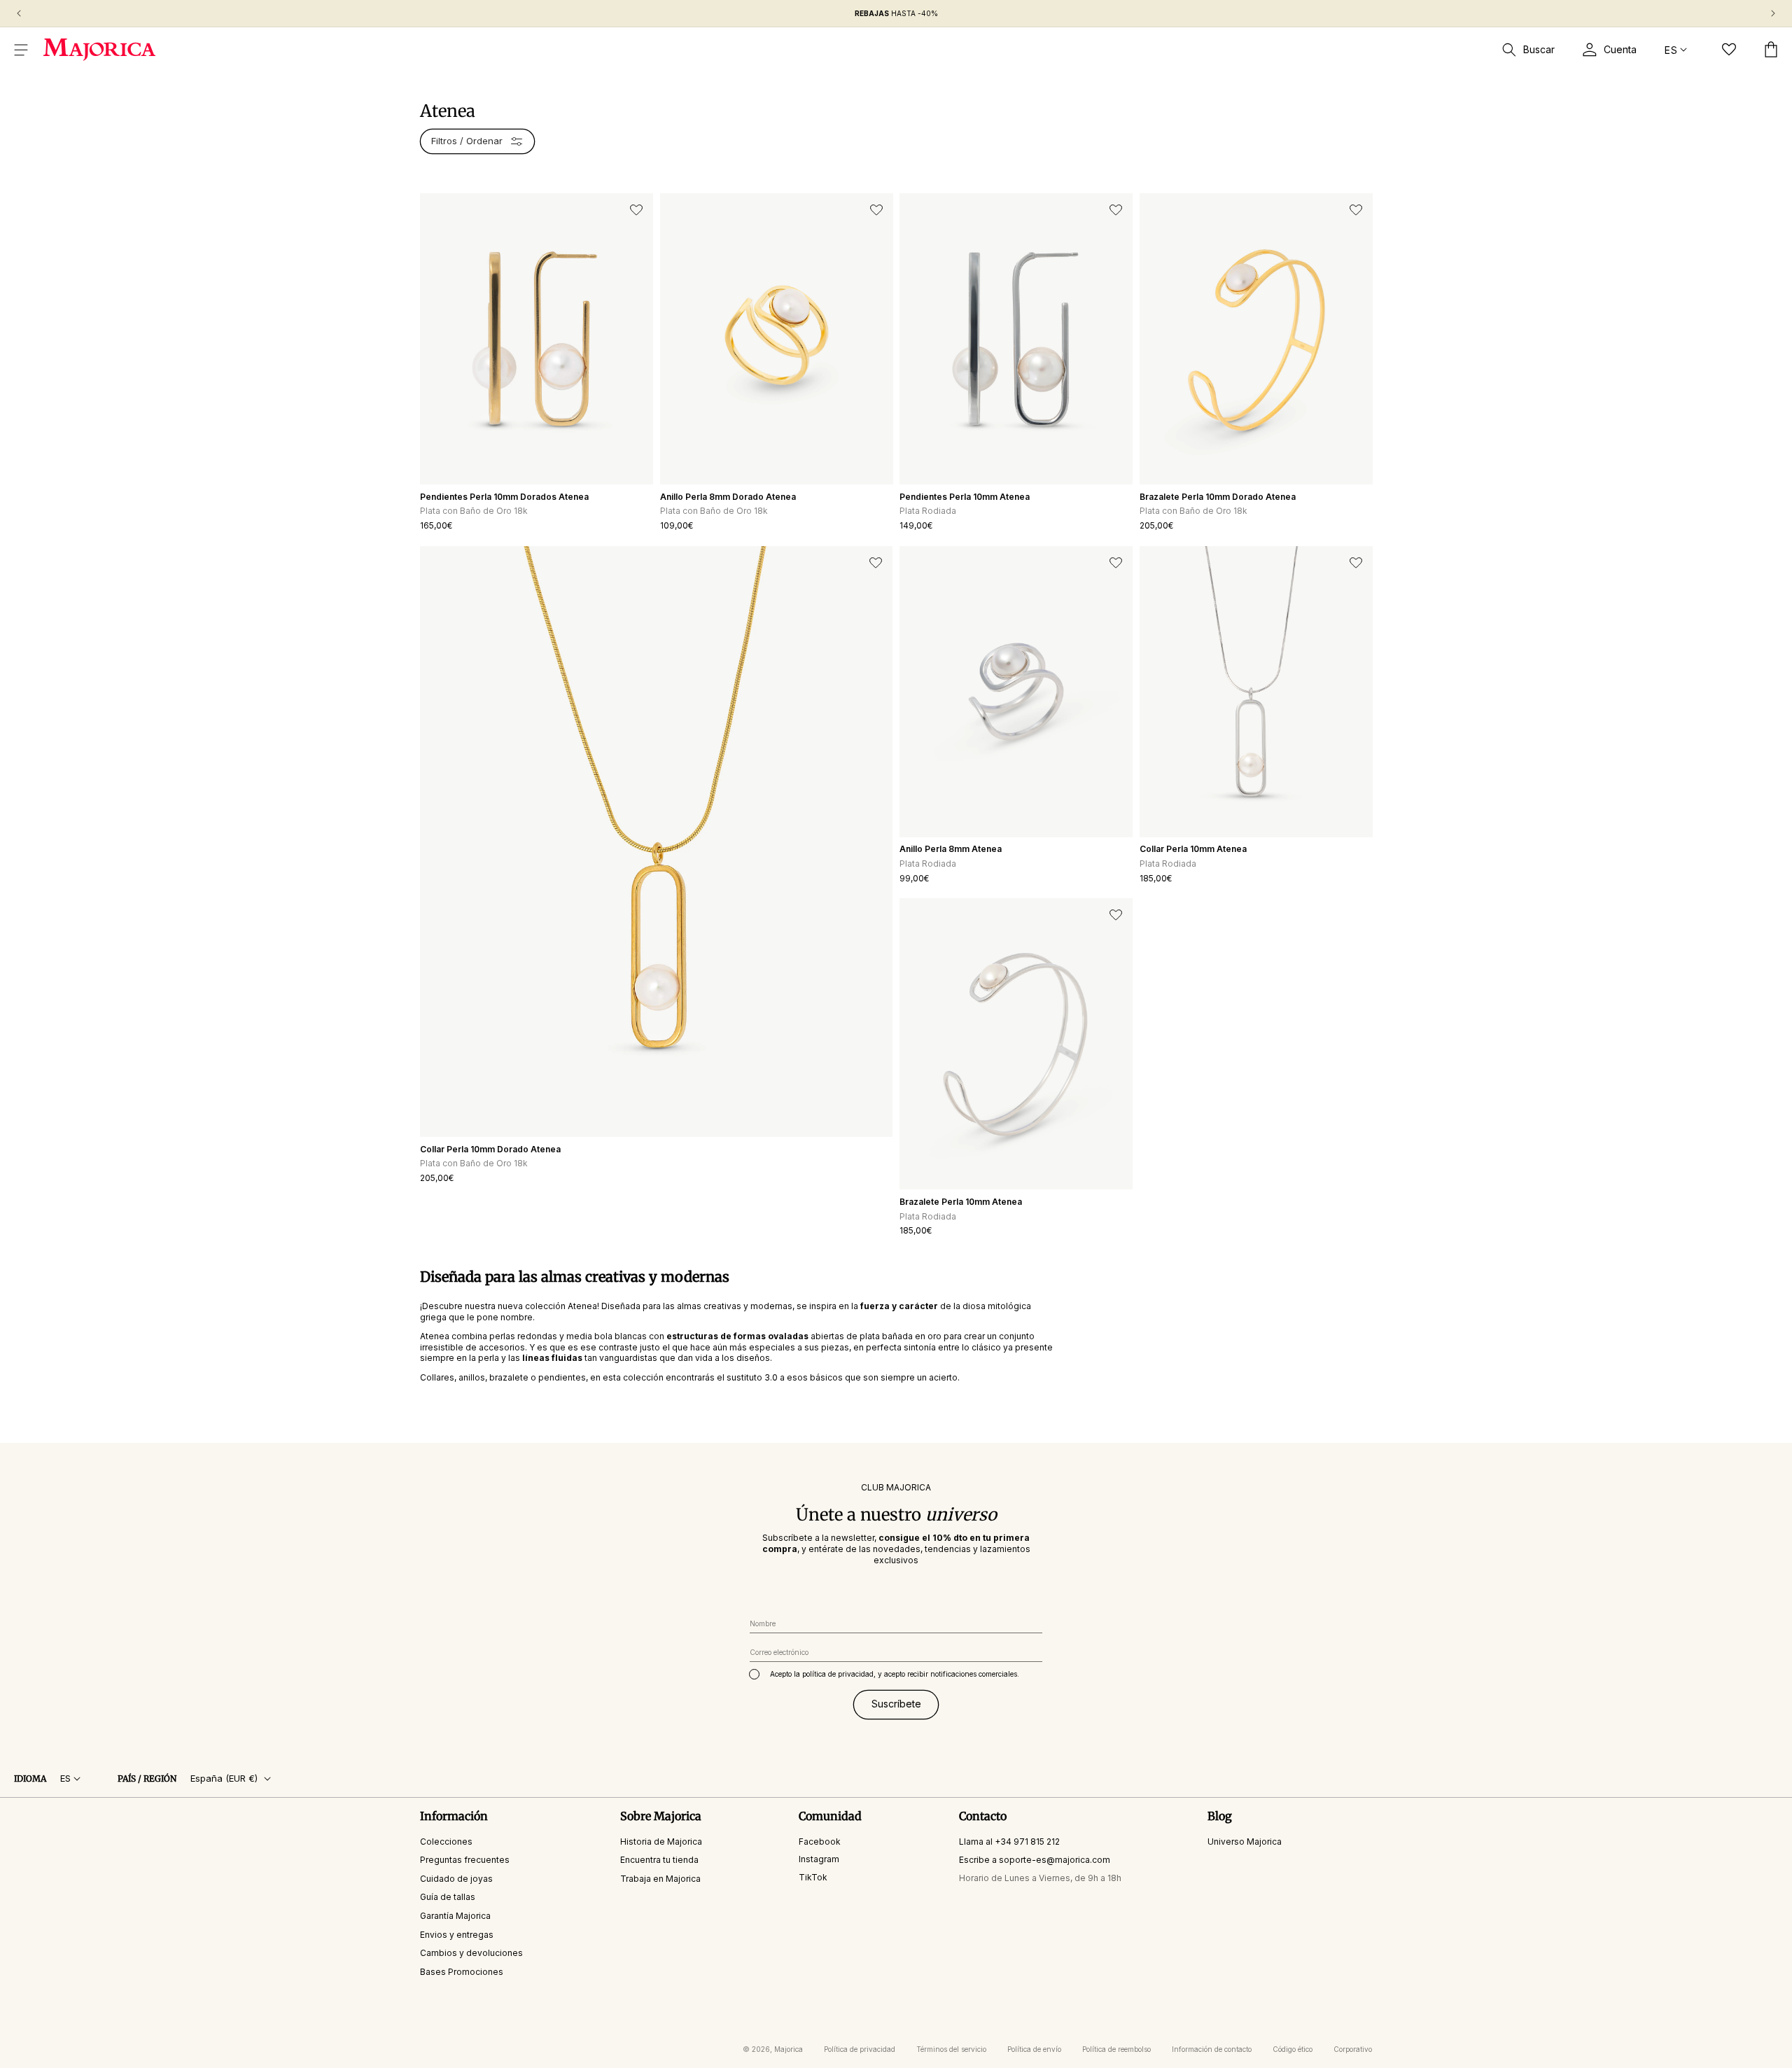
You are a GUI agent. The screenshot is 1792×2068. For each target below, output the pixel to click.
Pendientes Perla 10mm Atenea (965, 497)
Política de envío (1034, 2049)
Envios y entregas (457, 1934)
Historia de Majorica (661, 1841)
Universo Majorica (1245, 1841)
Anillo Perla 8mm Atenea (951, 849)
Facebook (820, 1841)
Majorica (789, 2049)
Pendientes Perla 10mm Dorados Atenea (504, 497)
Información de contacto (1212, 2049)
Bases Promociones (462, 1972)
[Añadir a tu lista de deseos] (636, 210)
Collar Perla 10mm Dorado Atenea (490, 1149)
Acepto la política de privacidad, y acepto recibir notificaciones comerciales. (895, 1674)
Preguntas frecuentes (465, 1860)
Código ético (1293, 2049)
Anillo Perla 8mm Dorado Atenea (728, 497)
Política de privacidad (860, 2049)
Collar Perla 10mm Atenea (1193, 849)
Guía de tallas (448, 1897)
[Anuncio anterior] (19, 13)
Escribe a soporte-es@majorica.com (1035, 1860)
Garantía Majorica (455, 1916)
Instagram (819, 1859)
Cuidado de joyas (456, 1879)
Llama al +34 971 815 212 (1009, 1841)
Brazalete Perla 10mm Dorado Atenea (1218, 497)
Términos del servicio (951, 2049)
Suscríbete (896, 1704)
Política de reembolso (1116, 2049)
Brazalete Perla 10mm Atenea (961, 1202)
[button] (21, 50)
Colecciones (446, 1841)
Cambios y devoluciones (471, 1953)
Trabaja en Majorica (660, 1879)
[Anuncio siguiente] (1773, 13)
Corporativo (1353, 2049)
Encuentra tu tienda (659, 1860)
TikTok (813, 1877)
